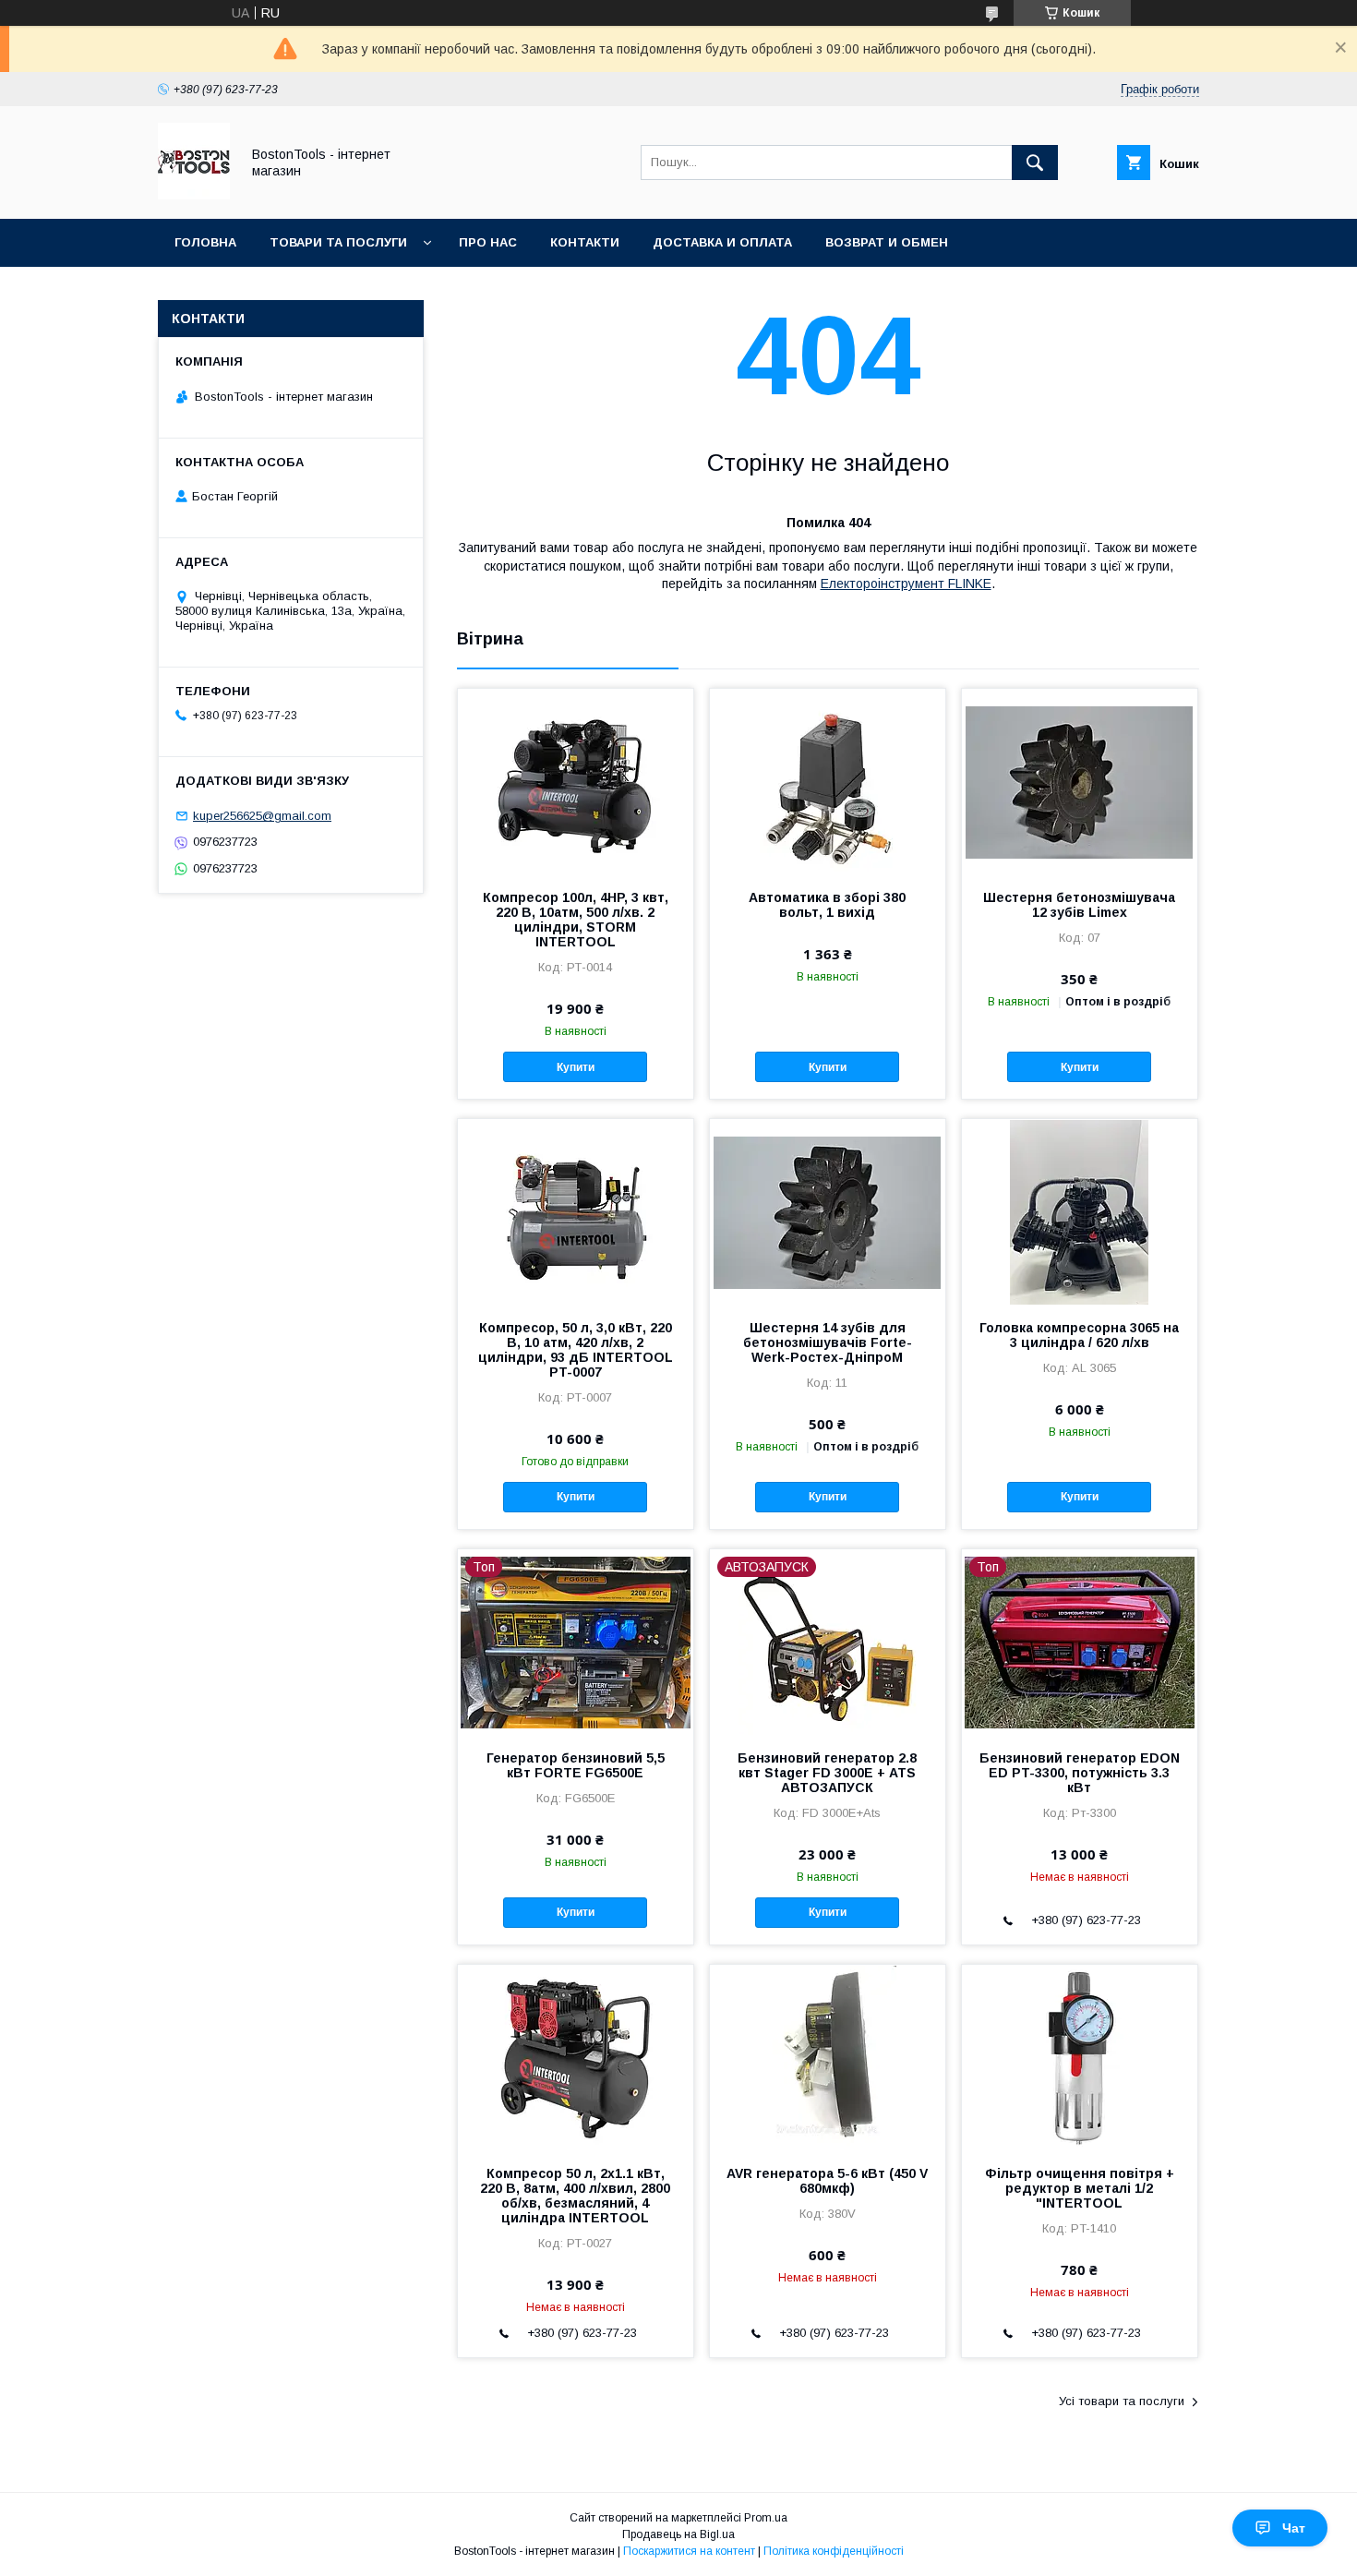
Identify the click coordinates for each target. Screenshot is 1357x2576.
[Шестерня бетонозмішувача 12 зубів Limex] (1080, 781)
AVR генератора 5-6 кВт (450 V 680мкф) (827, 2181)
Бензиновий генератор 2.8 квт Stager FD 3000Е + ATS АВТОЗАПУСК (827, 1773)
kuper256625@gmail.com (262, 816)
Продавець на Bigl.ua (678, 2534)
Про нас (488, 242)
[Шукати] (1035, 163)
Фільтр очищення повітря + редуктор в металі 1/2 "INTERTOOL (1080, 2188)
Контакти (585, 242)
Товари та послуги (338, 242)
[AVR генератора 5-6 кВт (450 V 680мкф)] (828, 2057)
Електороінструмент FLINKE (906, 584)
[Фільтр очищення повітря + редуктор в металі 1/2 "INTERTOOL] (1080, 2057)
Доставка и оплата (722, 242)
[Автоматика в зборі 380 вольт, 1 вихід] (828, 781)
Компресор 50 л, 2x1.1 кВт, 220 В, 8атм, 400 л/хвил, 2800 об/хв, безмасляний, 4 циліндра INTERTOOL (575, 2196)
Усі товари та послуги (1122, 2401)
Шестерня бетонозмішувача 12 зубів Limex (1079, 905)
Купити (576, 1067)
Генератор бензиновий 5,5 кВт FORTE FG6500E (576, 1765)
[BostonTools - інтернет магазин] (194, 195)
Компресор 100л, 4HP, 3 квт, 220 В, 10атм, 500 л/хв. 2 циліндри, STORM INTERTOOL (576, 920)
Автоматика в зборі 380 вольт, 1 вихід (827, 905)
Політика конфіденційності (834, 2551)
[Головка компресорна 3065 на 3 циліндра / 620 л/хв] (1080, 1211)
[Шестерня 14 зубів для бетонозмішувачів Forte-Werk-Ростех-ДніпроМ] (828, 1211)
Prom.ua (766, 2518)
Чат (1294, 2528)
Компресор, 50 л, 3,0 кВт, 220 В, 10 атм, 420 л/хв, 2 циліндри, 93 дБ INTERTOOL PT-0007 (576, 1350)
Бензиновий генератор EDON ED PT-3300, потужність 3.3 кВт (1080, 1773)
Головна (205, 242)
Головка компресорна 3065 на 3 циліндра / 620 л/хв (1079, 1335)
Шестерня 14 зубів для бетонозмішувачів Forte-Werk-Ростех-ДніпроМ (828, 1342)
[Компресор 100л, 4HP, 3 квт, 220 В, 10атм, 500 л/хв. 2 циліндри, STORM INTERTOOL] (576, 781)
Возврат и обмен (887, 242)
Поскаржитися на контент (689, 2551)
